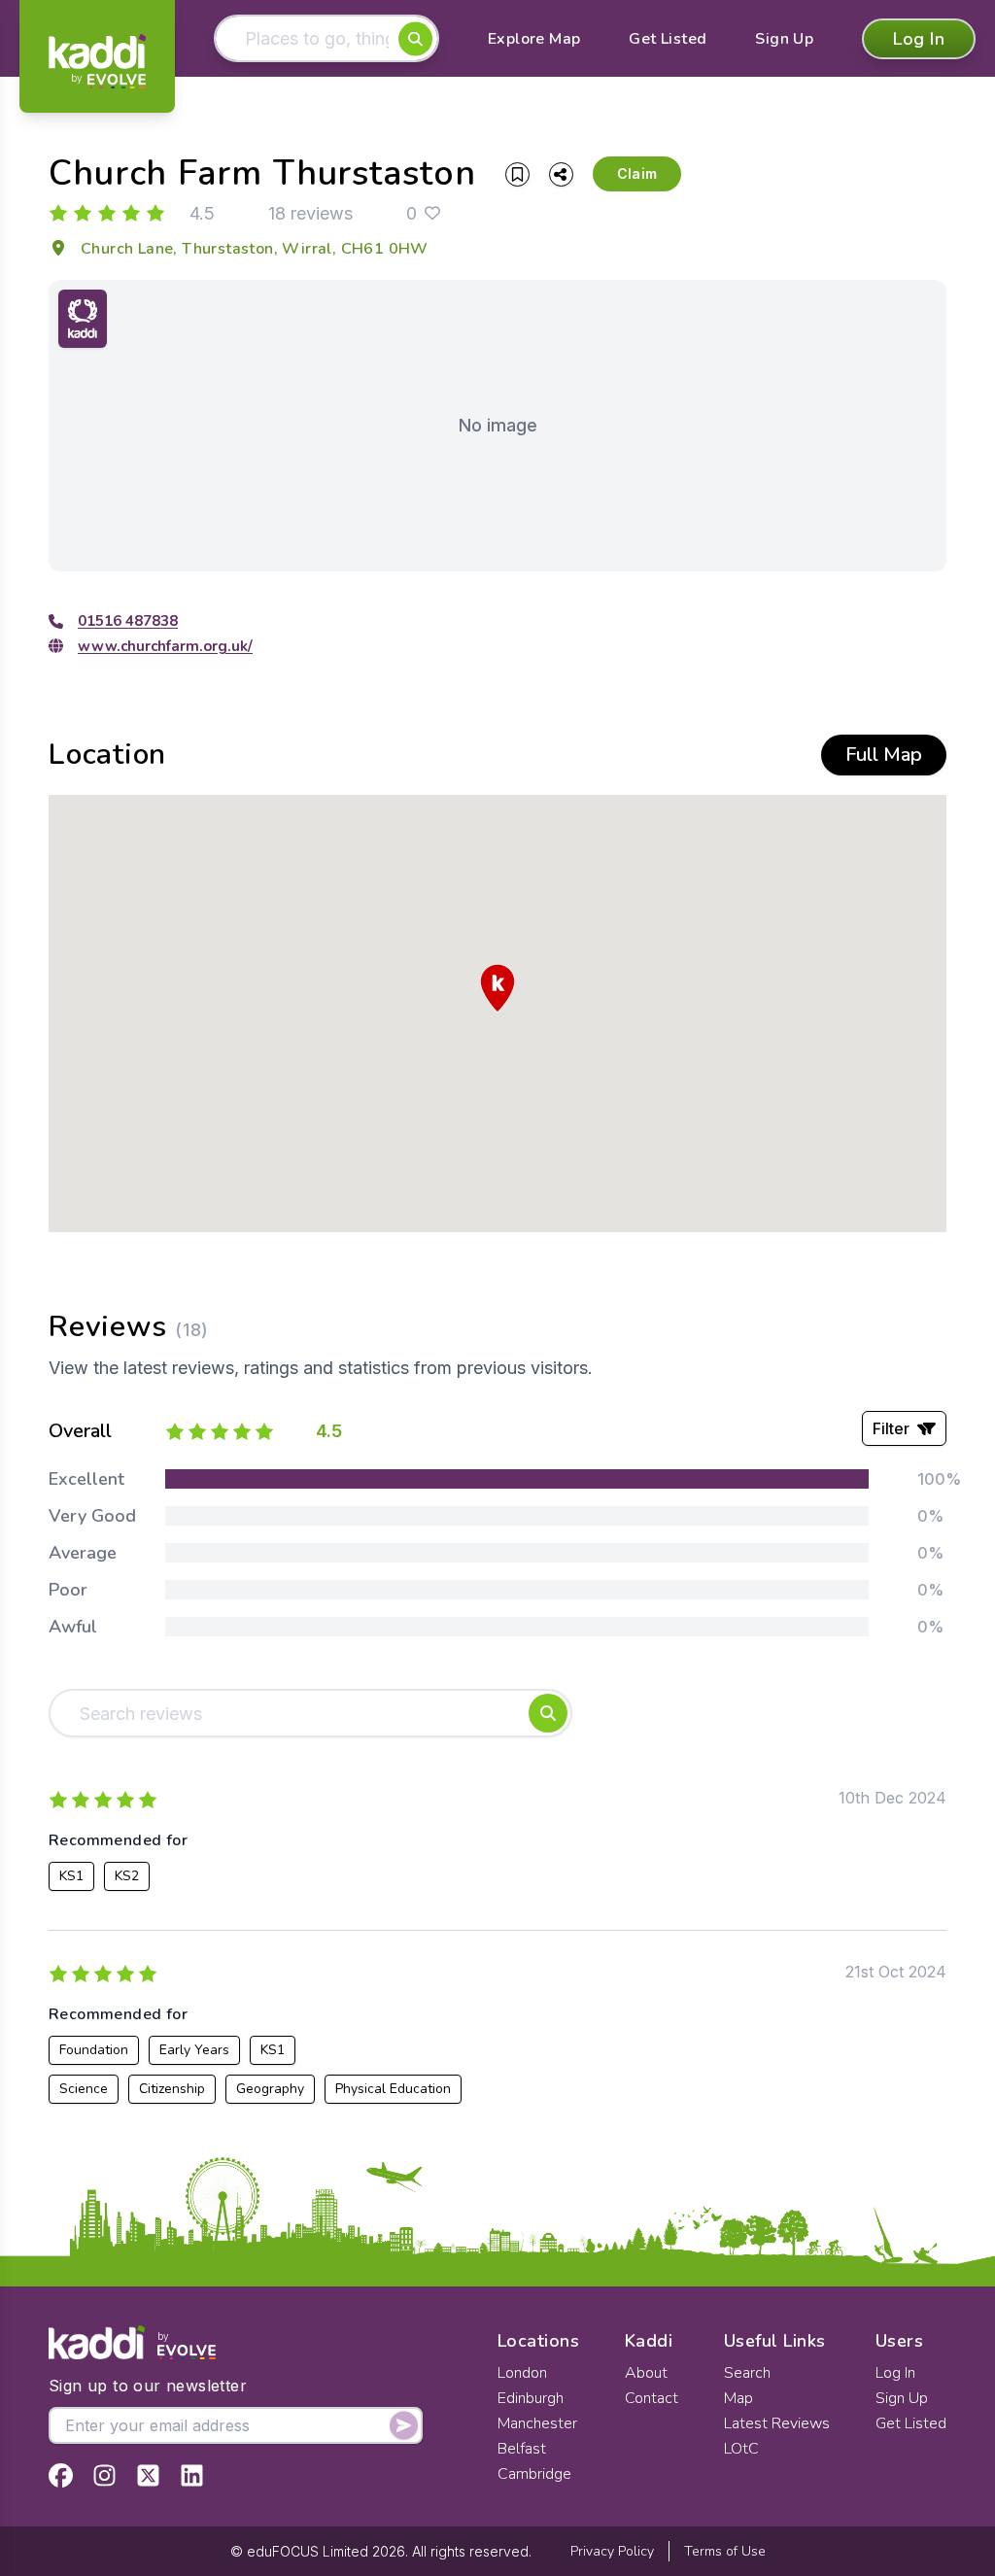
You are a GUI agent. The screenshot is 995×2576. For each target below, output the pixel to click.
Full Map (884, 755)
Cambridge (534, 2474)
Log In (919, 39)
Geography (270, 2089)
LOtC (741, 2449)
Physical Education (393, 2089)
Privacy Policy (612, 2551)
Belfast (522, 2449)
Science (84, 2089)
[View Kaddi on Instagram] (104, 2475)
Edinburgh (531, 2398)
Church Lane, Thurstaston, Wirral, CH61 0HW (255, 249)
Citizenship (172, 2089)
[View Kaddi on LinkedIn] (192, 2475)
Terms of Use (725, 2551)
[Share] (561, 174)
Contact (652, 2398)
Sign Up (784, 39)
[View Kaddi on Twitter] (148, 2475)
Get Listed (668, 39)
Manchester (537, 2423)
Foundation (94, 2050)
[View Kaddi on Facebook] (61, 2475)
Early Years (194, 2050)
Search (747, 2373)
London (522, 2373)
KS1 (71, 1876)
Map (738, 2398)
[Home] (97, 61)
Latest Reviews (777, 2423)
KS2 (127, 1876)
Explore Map (534, 39)
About (646, 2373)
